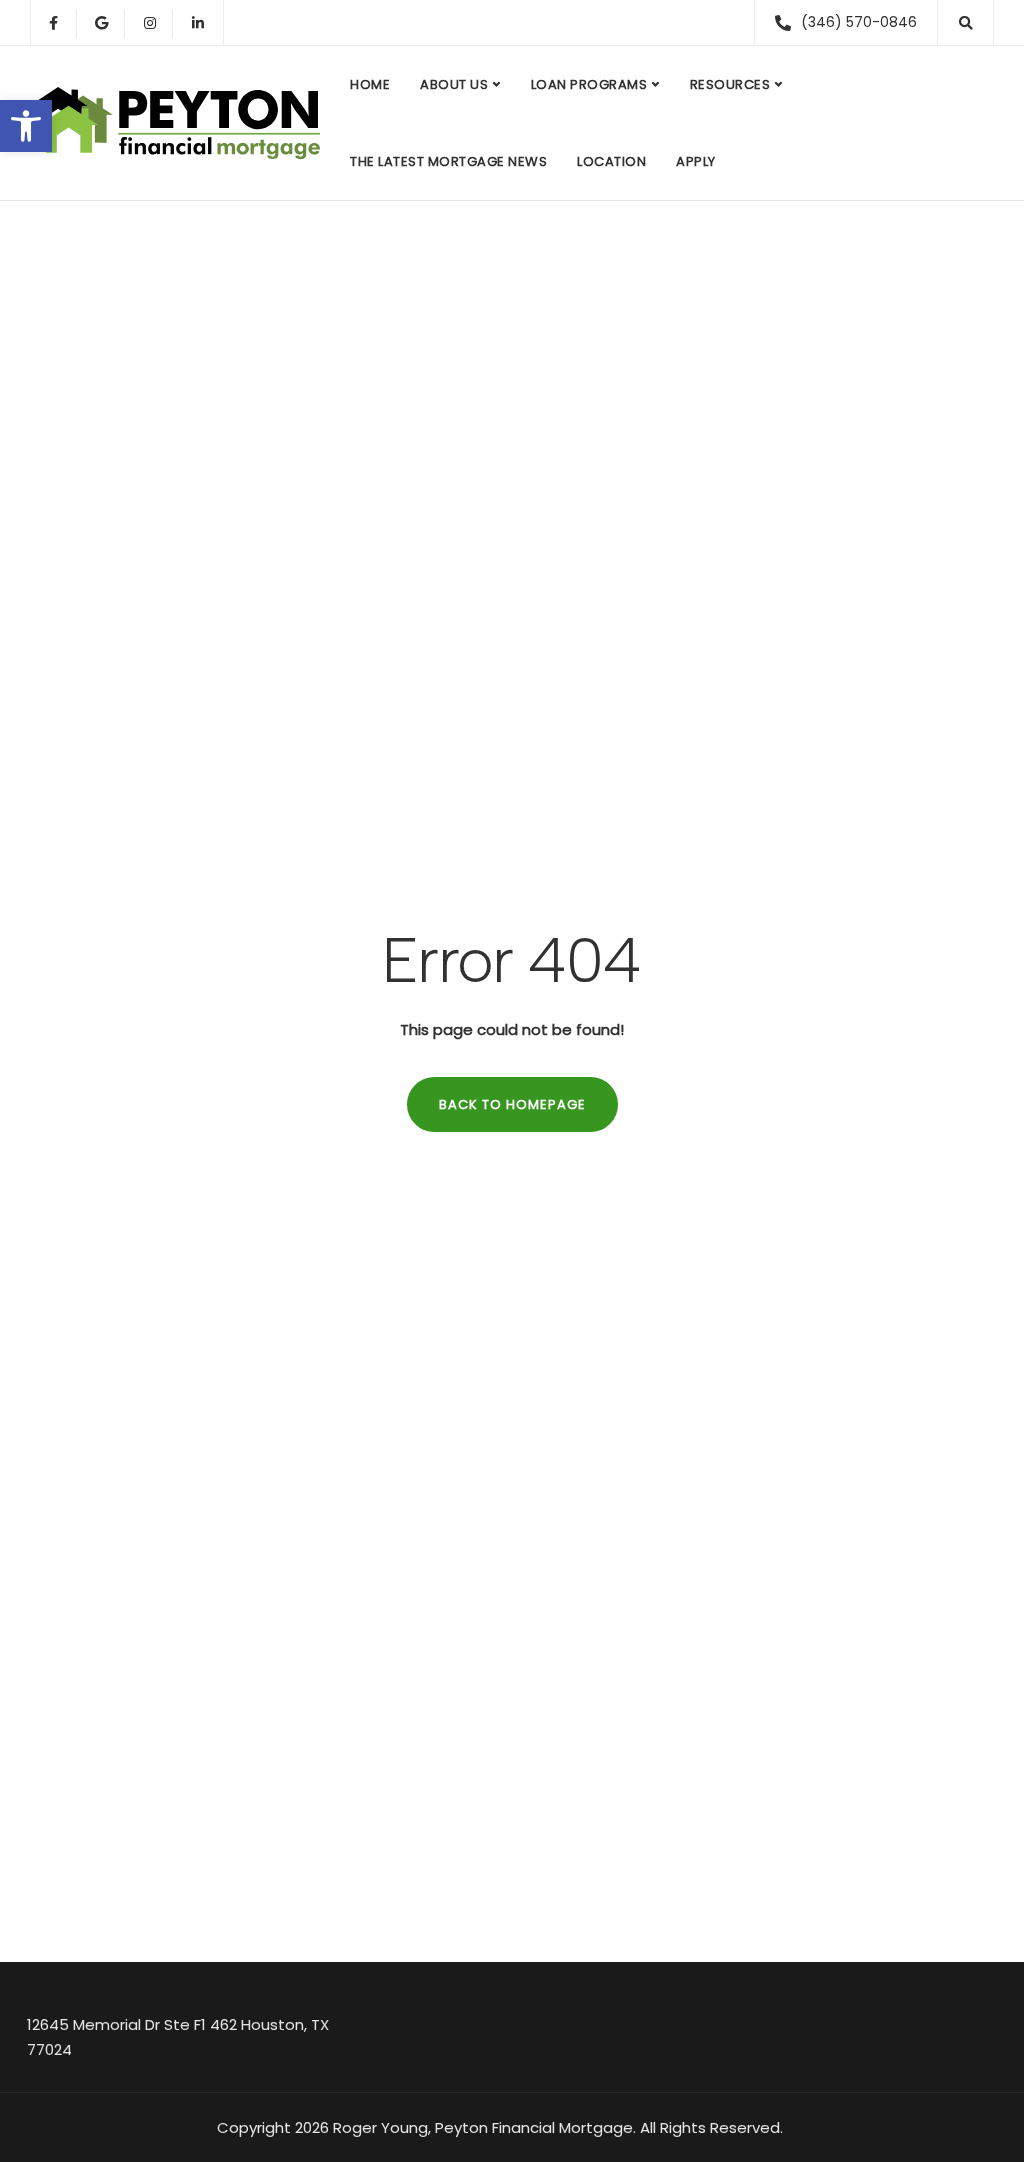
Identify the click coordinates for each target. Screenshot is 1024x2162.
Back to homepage (512, 1104)
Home (370, 84)
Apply (696, 161)
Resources (730, 84)
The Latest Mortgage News (448, 161)
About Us (454, 84)
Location (611, 161)
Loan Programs (589, 84)
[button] (26, 126)
